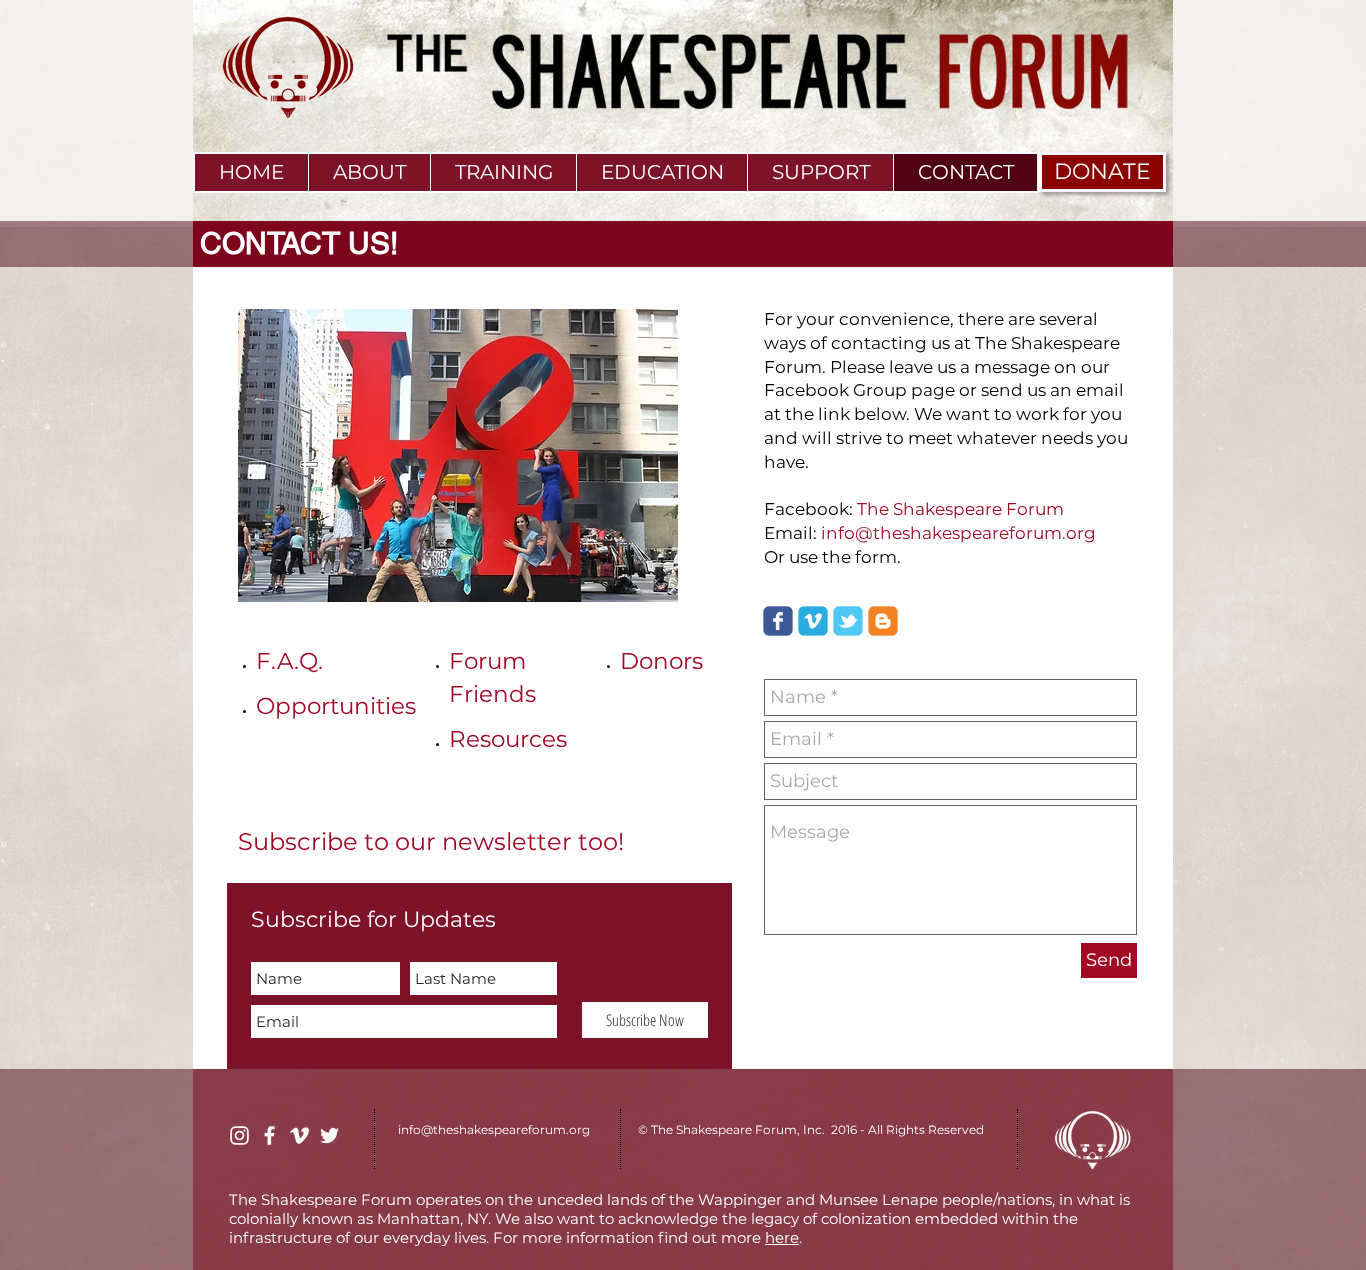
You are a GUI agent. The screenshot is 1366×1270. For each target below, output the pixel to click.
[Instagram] (239, 1135)
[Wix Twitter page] (848, 621)
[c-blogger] (883, 621)
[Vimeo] (299, 1135)
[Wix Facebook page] (778, 621)
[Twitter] (329, 1135)
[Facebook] (269, 1135)
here (782, 1237)
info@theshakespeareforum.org (958, 533)
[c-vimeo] (813, 621)
